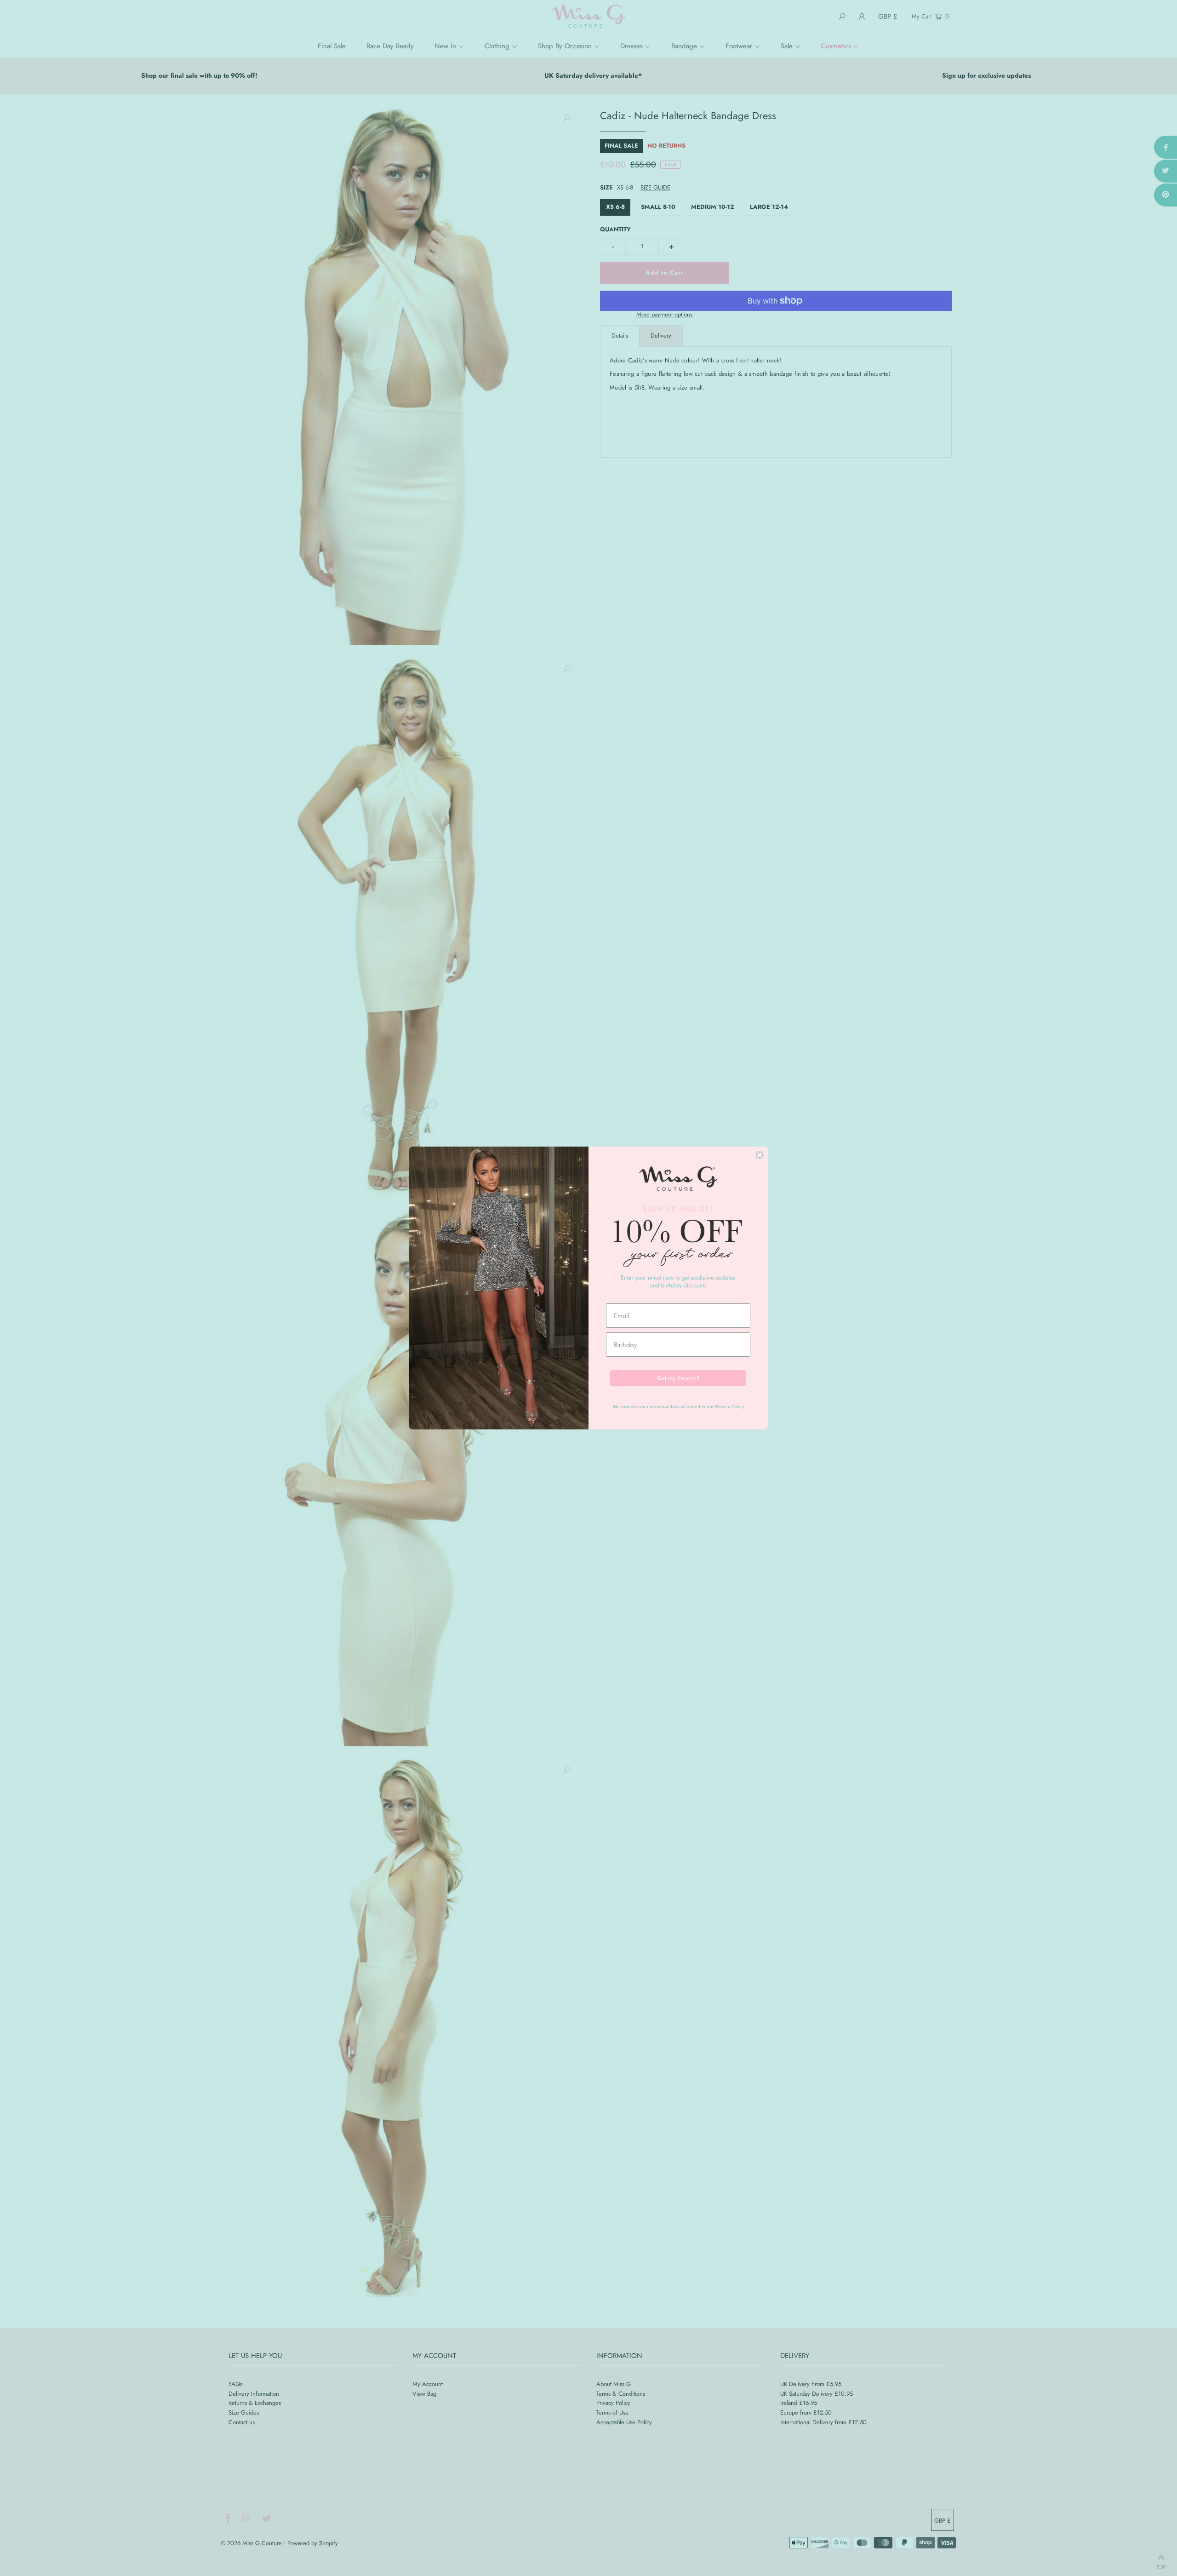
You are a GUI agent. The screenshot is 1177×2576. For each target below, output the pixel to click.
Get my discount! (678, 1378)
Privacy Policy (729, 1407)
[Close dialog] (760, 1155)
